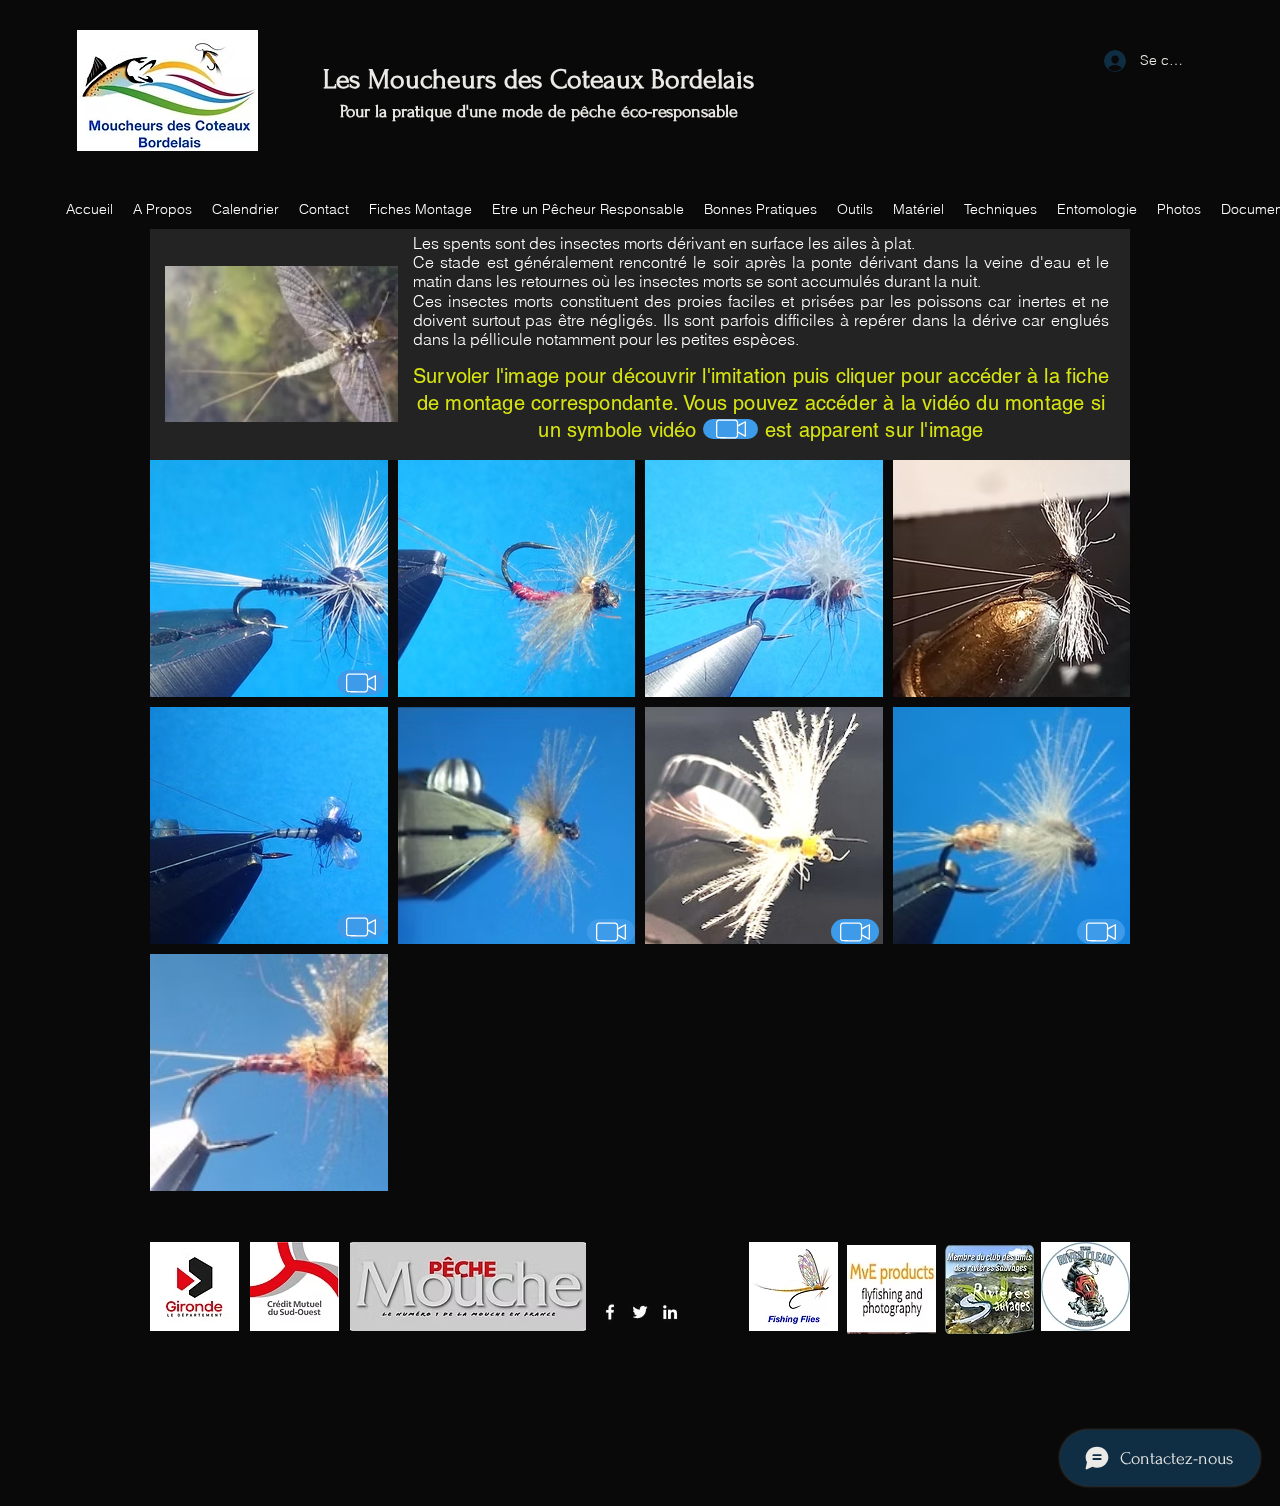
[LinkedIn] (670, 1312)
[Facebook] (610, 1312)
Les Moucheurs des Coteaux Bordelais (539, 79)
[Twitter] (640, 1312)
